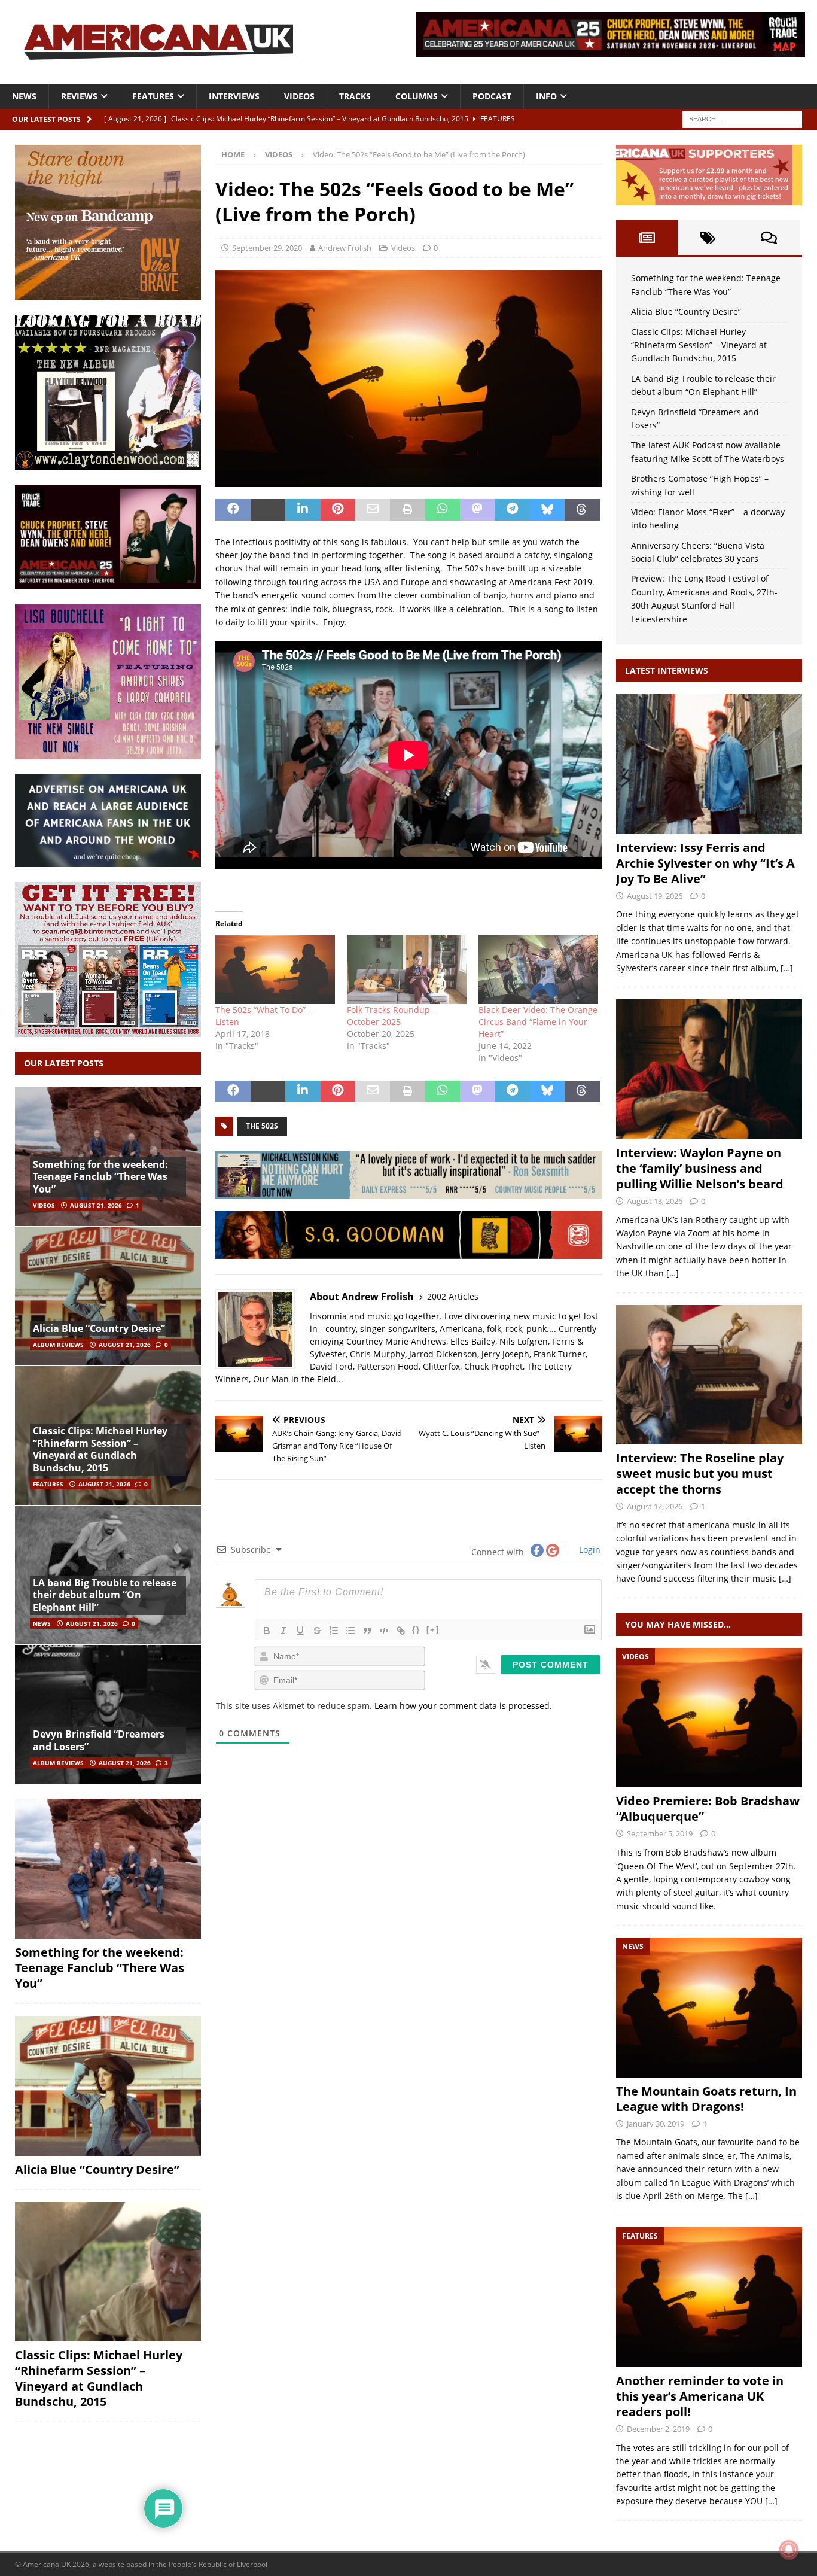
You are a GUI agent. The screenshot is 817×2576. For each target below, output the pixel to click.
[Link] (401, 1631)
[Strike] (317, 1631)
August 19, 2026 (655, 896)
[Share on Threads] (582, 510)
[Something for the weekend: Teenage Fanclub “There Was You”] (108, 1869)
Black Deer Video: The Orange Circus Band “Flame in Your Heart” (538, 1022)
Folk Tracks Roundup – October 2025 (392, 1016)
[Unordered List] (350, 1631)
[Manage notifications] (789, 2550)
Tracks (355, 96)
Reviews (79, 96)
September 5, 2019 (660, 1833)
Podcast (492, 96)
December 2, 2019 (658, 2429)
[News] (709, 2007)
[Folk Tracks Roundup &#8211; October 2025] (407, 969)
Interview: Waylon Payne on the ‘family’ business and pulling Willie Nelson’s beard (700, 1168)
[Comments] (769, 238)
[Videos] (709, 1718)
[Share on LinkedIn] (303, 510)
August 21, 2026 (96, 1205)
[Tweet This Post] (268, 510)
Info (546, 96)
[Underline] (300, 1631)
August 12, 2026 (655, 1506)
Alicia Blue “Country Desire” (99, 1328)
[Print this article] (407, 510)
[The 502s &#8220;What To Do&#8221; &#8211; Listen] (275, 969)
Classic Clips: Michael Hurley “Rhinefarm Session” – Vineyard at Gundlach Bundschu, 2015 (100, 1449)
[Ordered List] (334, 1631)
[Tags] (708, 238)
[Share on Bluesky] (547, 510)
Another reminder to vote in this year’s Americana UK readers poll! (700, 2396)
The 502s (262, 1126)
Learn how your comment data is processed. (463, 1706)
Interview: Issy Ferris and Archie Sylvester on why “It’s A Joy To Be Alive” (705, 863)
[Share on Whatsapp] (443, 510)
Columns (417, 96)
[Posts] (647, 238)
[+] (433, 1630)
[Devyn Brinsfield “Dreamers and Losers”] (108, 1714)
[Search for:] (742, 118)
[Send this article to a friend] (373, 510)
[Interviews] (709, 764)
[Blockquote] (367, 1631)
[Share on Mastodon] (477, 510)
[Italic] (283, 1631)
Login (589, 1549)
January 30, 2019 (656, 2124)
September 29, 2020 (267, 248)
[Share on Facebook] (233, 510)
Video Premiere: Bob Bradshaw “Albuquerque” (708, 1809)
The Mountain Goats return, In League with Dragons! (706, 2099)
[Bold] (267, 1631)
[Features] (709, 2297)
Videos (299, 96)
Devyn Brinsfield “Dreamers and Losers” (99, 1740)
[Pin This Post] (338, 510)
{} (416, 1630)
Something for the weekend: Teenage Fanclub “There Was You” (100, 1177)
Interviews (234, 96)
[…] (787, 968)
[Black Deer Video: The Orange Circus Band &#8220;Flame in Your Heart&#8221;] (538, 969)
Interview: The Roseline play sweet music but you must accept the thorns (700, 1473)
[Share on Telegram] (512, 510)
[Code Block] (384, 1631)
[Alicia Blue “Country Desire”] (108, 1296)
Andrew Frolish (345, 248)
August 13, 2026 (655, 1201)
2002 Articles (453, 1296)
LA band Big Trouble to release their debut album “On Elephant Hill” (105, 1595)
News (24, 96)
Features (153, 96)
